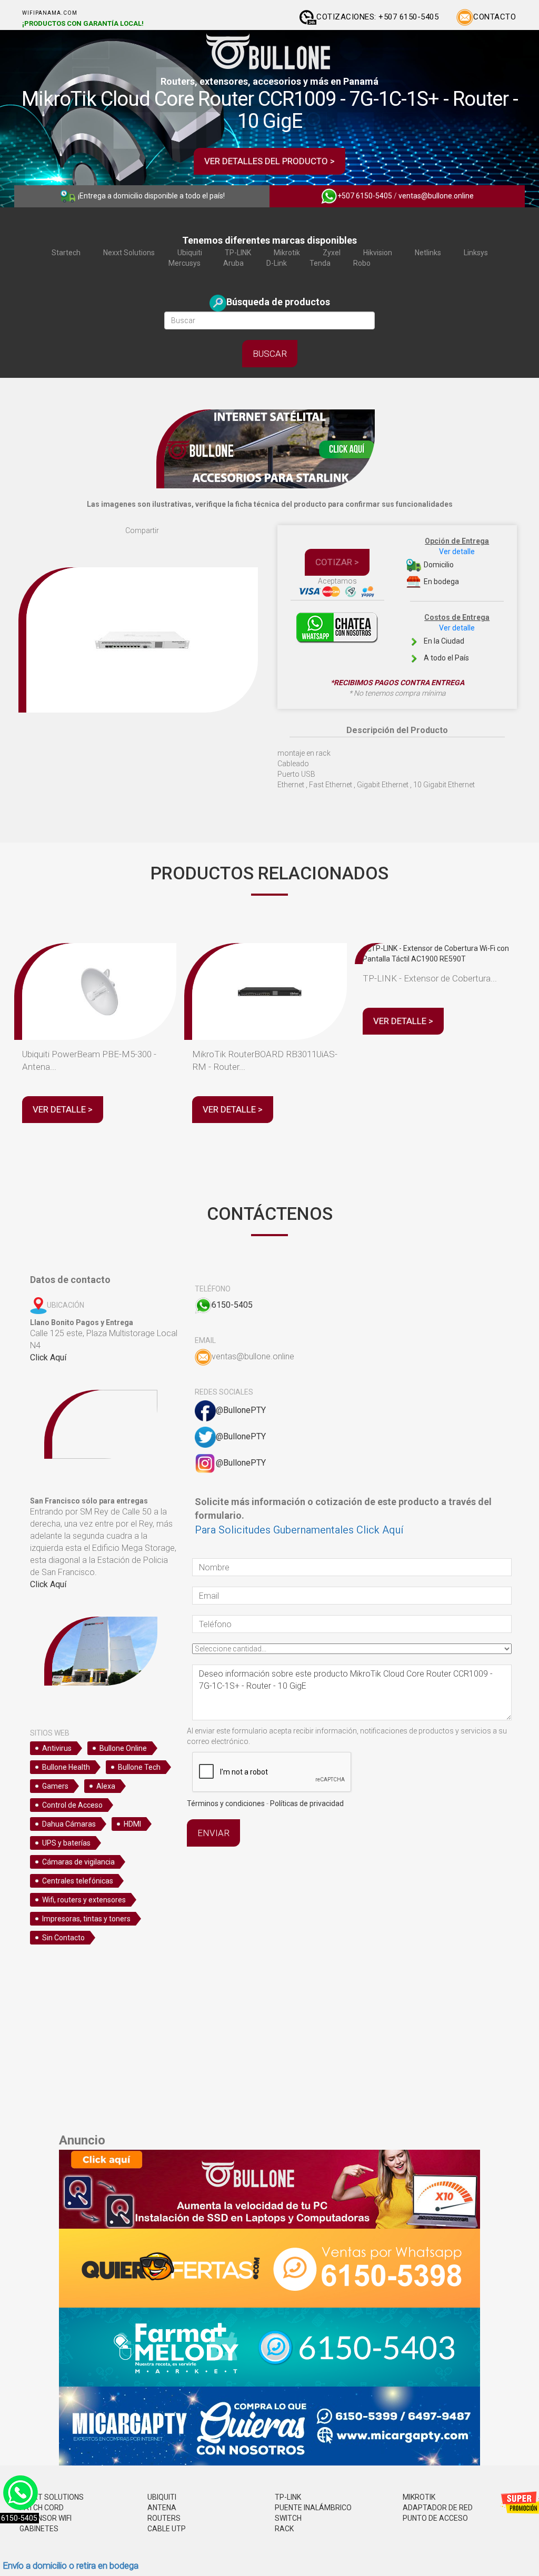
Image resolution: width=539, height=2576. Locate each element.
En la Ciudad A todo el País (456, 638)
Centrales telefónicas (78, 1881)
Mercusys (184, 263)
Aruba (233, 263)
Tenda (320, 263)
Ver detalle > (63, 1109)
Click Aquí (48, 1357)
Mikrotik (287, 253)
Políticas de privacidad (307, 1803)
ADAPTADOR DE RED (438, 2508)
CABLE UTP (167, 2529)
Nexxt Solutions (129, 253)
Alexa (106, 1786)
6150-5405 (232, 1305)
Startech (66, 253)
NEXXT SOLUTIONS (52, 2497)
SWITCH (288, 2518)
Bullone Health (66, 1767)
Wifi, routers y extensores (84, 1900)
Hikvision (378, 253)
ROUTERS (164, 2518)
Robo (362, 263)
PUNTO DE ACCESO (435, 2518)
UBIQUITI (162, 2497)
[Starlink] (269, 448)
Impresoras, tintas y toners (86, 1919)
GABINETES (39, 2529)
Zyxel (332, 253)
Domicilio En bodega (456, 561)
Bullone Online (123, 1748)
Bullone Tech (139, 1767)
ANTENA (162, 2508)
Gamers (55, 1786)
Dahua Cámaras (69, 1824)
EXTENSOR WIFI (46, 2518)
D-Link (277, 263)
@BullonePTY (241, 1410)
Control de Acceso (72, 1805)
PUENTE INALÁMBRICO (313, 2508)
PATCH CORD (42, 2508)
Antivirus (57, 1748)
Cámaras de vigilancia (78, 1862)
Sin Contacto (63, 1938)
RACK (284, 2529)
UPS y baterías (66, 1843)
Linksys (476, 253)
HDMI (132, 1824)
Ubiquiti (190, 253)
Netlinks (428, 253)
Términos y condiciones (226, 1803)
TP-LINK (238, 253)
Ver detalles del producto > (269, 161)
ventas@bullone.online (436, 196)
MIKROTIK (419, 2497)
